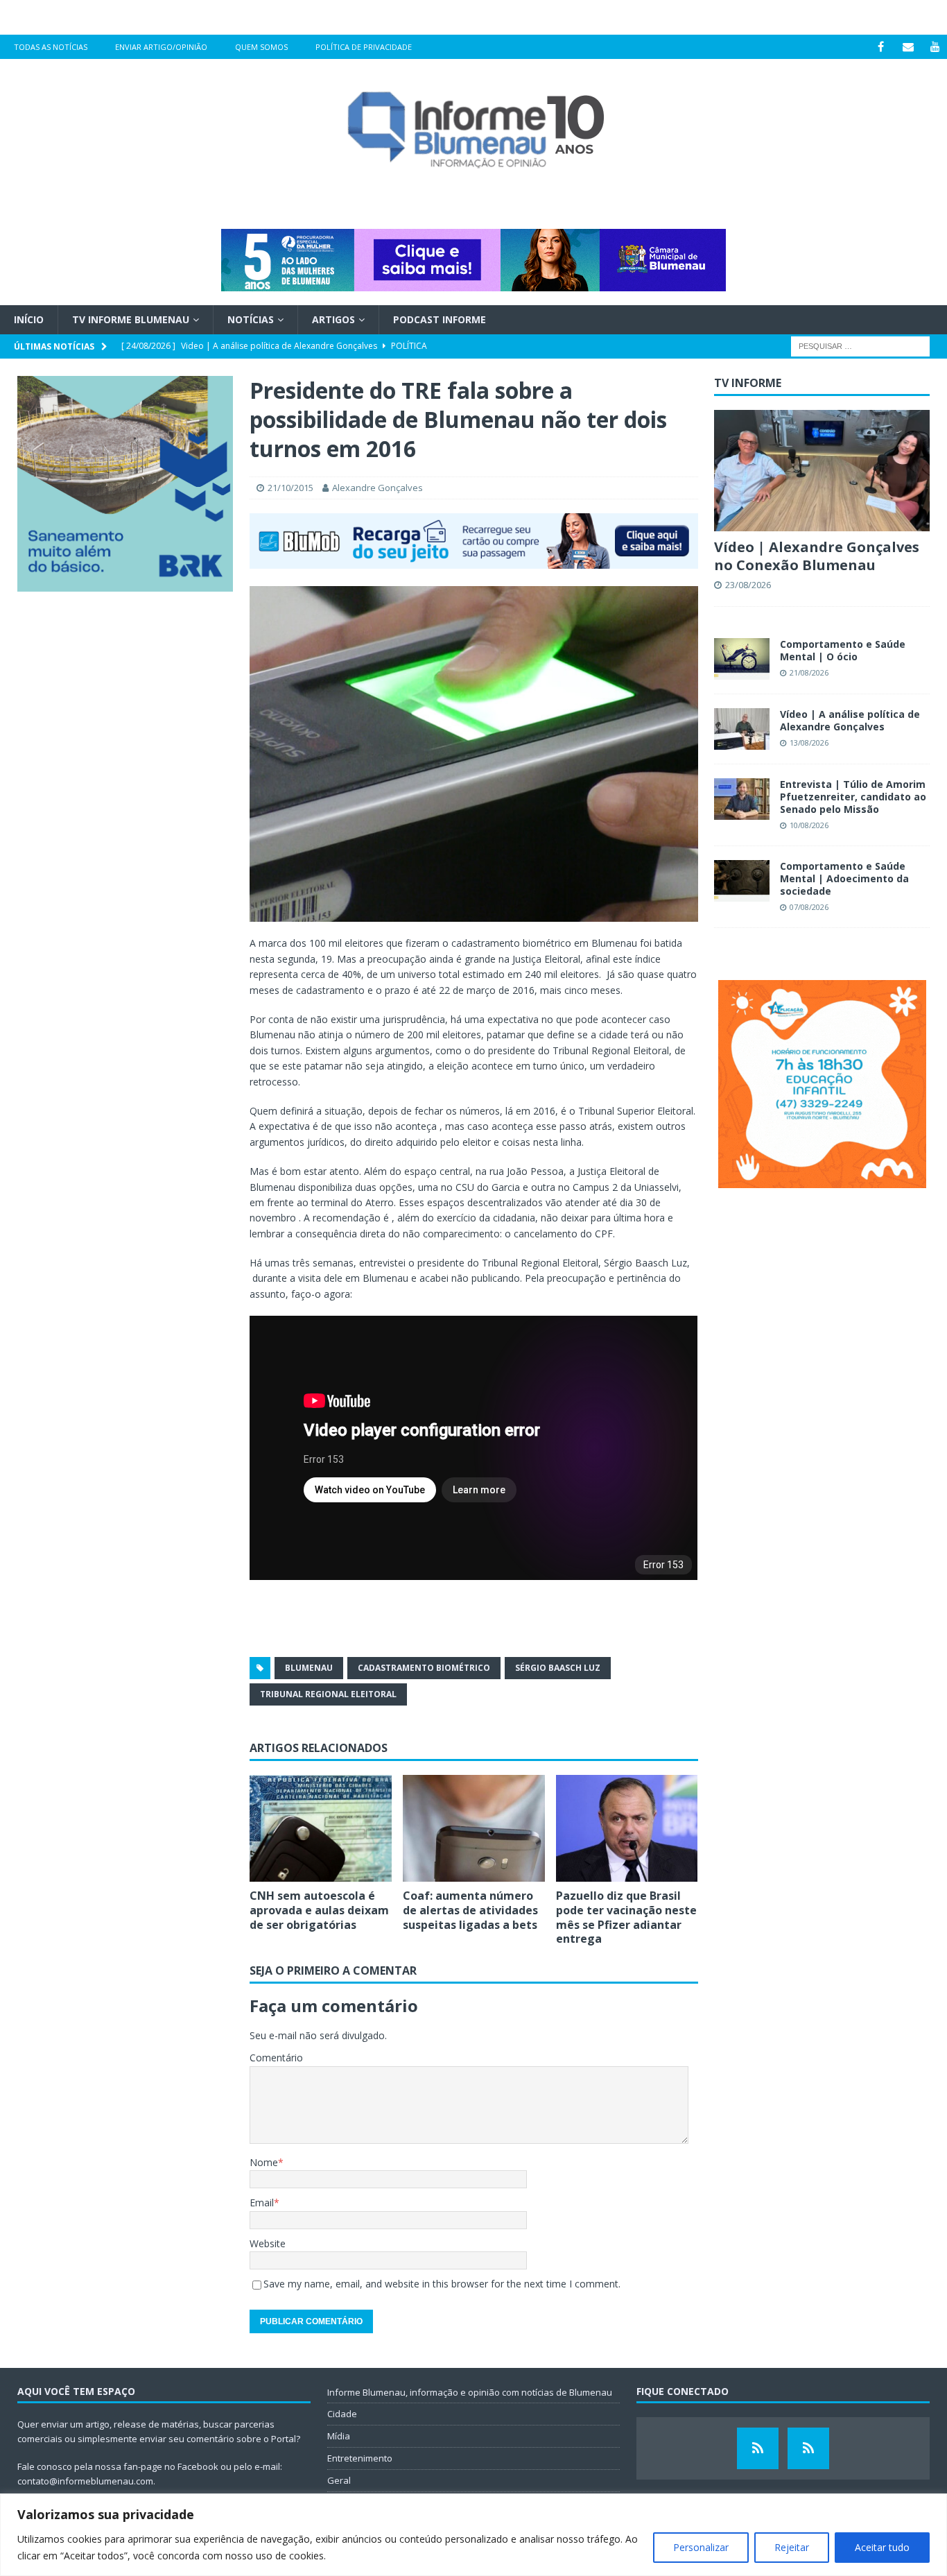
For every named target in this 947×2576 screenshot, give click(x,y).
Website (268, 2243)
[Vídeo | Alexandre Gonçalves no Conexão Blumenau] (822, 471)
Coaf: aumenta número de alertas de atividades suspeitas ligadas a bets (470, 1910)
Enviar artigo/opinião (161, 47)
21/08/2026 (809, 672)
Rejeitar (792, 2547)
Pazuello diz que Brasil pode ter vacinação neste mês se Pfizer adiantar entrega (626, 1917)
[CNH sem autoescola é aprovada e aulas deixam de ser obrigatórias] (321, 1828)
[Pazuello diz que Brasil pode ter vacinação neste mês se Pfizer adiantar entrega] (627, 1828)
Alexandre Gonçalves (377, 488)
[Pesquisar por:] (860, 346)
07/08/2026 (809, 907)
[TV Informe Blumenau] (758, 2448)
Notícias (251, 319)
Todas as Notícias (51, 47)
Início (29, 319)
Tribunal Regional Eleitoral (328, 1694)
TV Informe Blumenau (131, 319)
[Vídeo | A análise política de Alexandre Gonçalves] (742, 729)
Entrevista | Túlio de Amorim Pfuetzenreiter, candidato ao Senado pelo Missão (853, 797)
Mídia (339, 2436)
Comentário (276, 2058)
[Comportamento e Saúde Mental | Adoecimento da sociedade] (742, 881)
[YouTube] (935, 47)
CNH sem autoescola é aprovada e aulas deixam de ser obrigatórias (319, 1910)
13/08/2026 (809, 742)
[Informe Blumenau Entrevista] (808, 2448)
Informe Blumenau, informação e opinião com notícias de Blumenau (470, 2392)
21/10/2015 (290, 488)
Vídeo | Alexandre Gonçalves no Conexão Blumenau (817, 556)
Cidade (342, 2414)
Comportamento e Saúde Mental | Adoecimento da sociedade (844, 878)
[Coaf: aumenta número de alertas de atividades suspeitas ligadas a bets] (474, 1828)
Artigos (333, 319)
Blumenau (309, 1668)
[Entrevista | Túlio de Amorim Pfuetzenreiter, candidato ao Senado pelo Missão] (742, 799)
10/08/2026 (809, 825)
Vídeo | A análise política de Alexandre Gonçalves (850, 720)
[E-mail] (908, 47)
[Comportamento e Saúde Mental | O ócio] (742, 659)
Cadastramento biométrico (424, 1668)
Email (262, 2203)
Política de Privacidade (364, 47)
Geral (339, 2480)
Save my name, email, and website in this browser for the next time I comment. (442, 2284)
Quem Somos (261, 47)
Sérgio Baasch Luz (558, 1668)
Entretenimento (360, 2458)
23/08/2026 (748, 585)
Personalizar (701, 2547)
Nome (264, 2162)
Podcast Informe (440, 319)
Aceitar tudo (882, 2547)
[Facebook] (881, 47)
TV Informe (748, 383)
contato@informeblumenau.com (85, 2481)
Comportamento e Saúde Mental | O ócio (843, 650)
